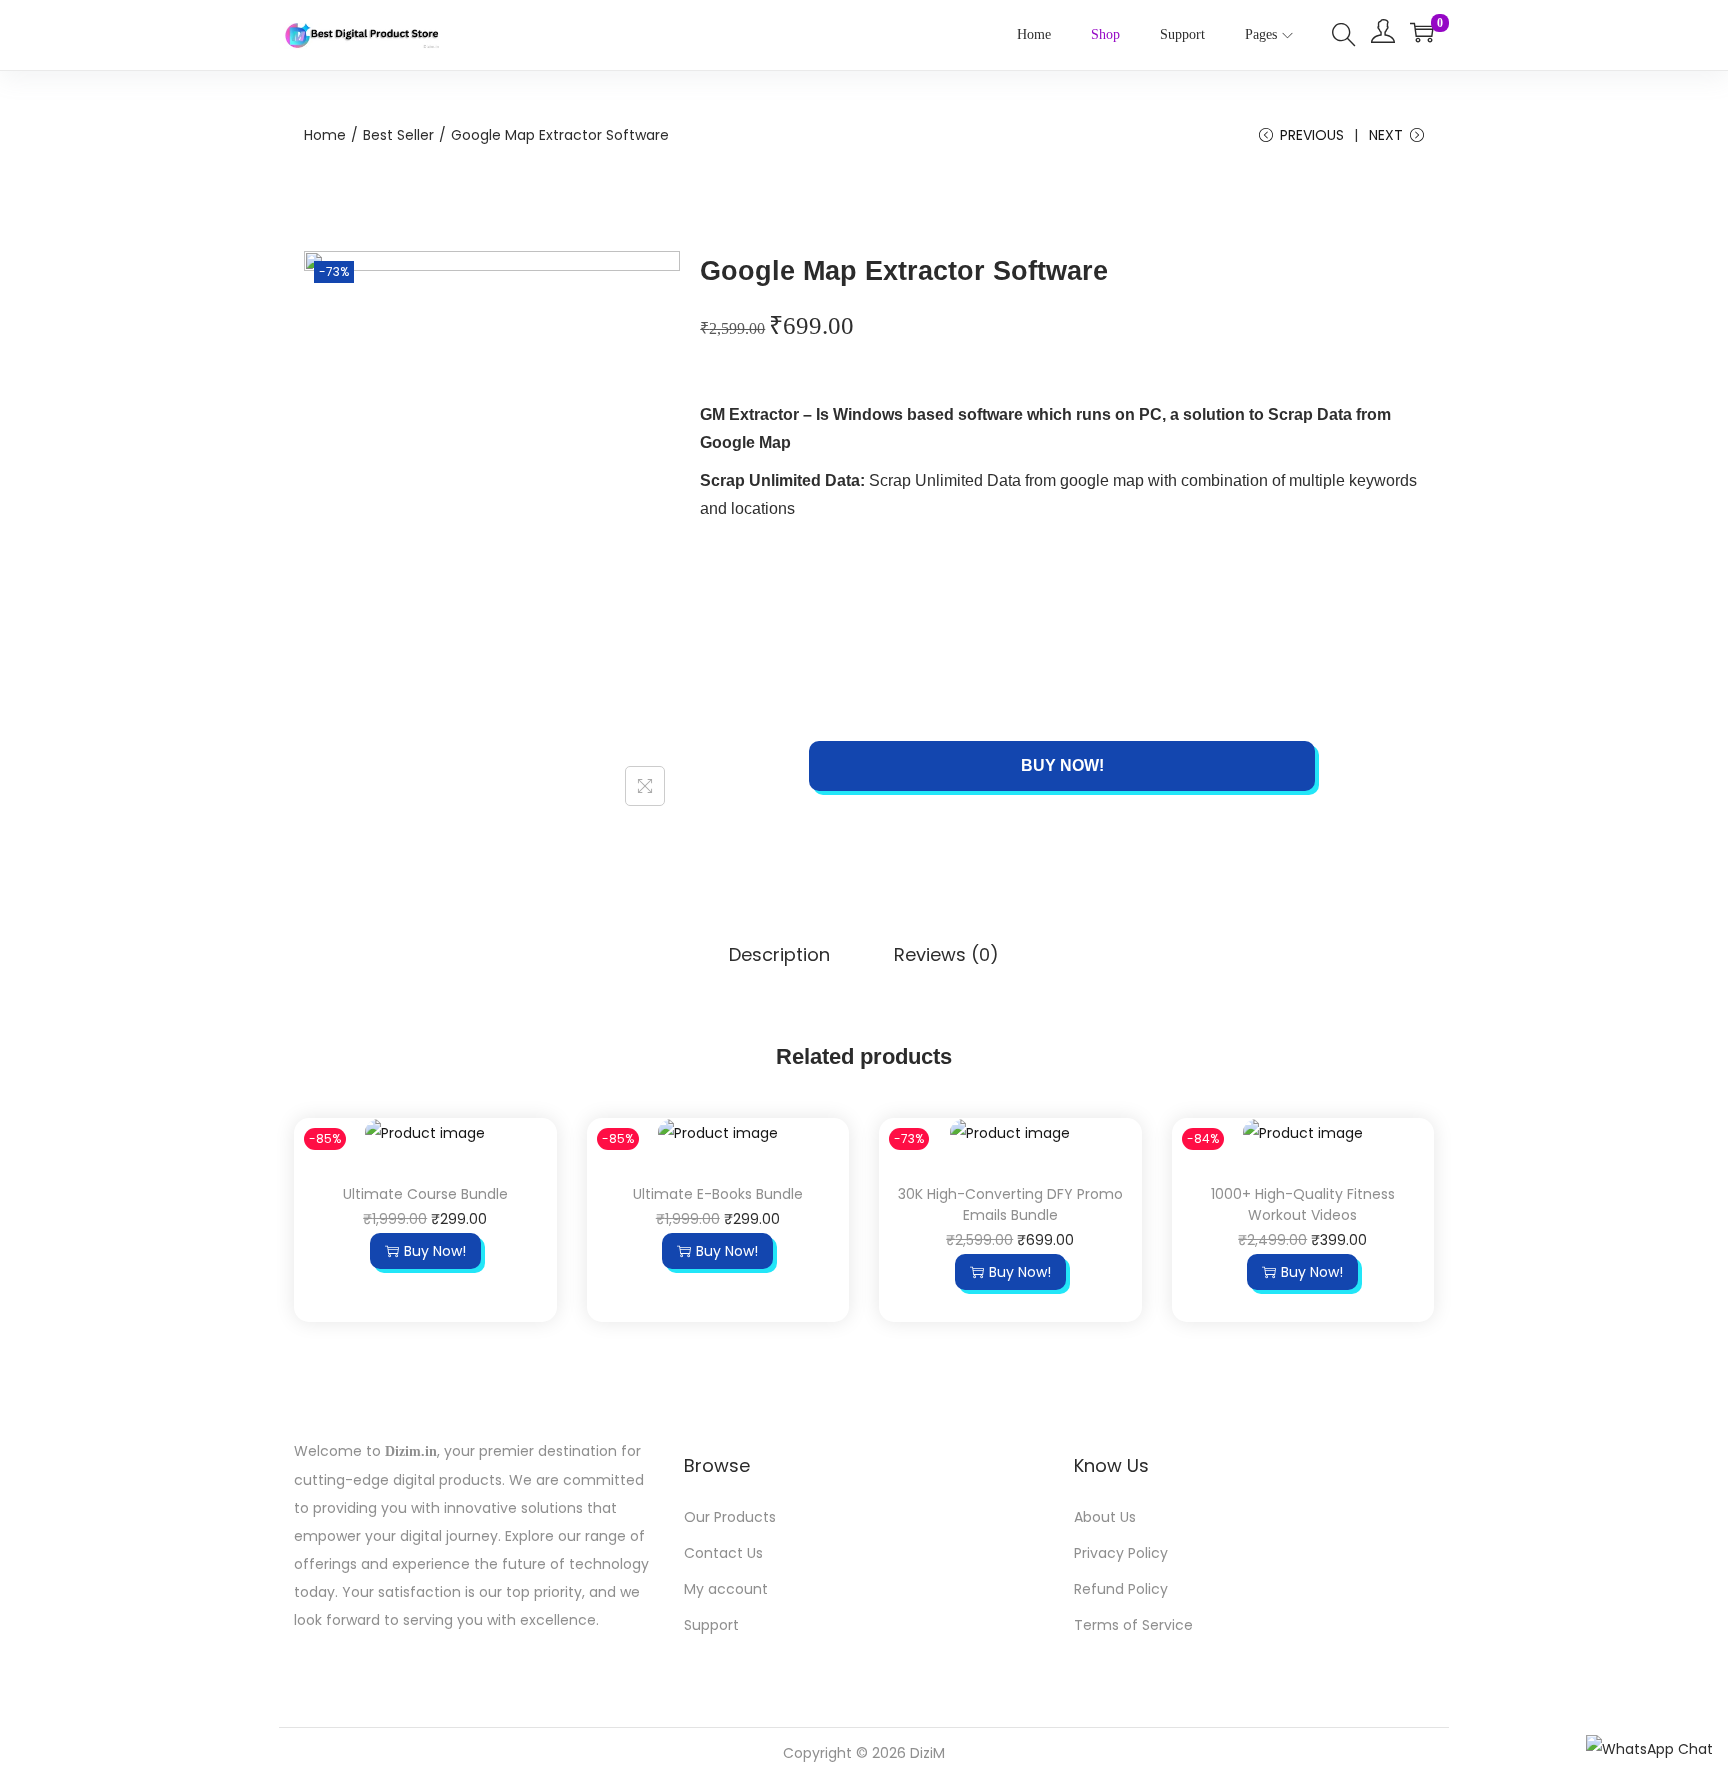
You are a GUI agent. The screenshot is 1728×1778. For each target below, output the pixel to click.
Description (779, 954)
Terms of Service (1133, 1625)
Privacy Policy (1121, 1553)
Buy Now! (1062, 765)
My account (726, 1589)
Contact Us (723, 1553)
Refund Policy (1121, 1589)
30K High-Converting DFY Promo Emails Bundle (1010, 1204)
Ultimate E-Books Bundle (718, 1194)
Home (325, 135)
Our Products (730, 1517)
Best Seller (398, 135)
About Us (1105, 1517)
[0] (1422, 32)
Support (711, 1625)
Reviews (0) (946, 954)
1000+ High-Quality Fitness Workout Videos (1303, 1204)
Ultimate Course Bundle (425, 1194)
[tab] (779, 958)
